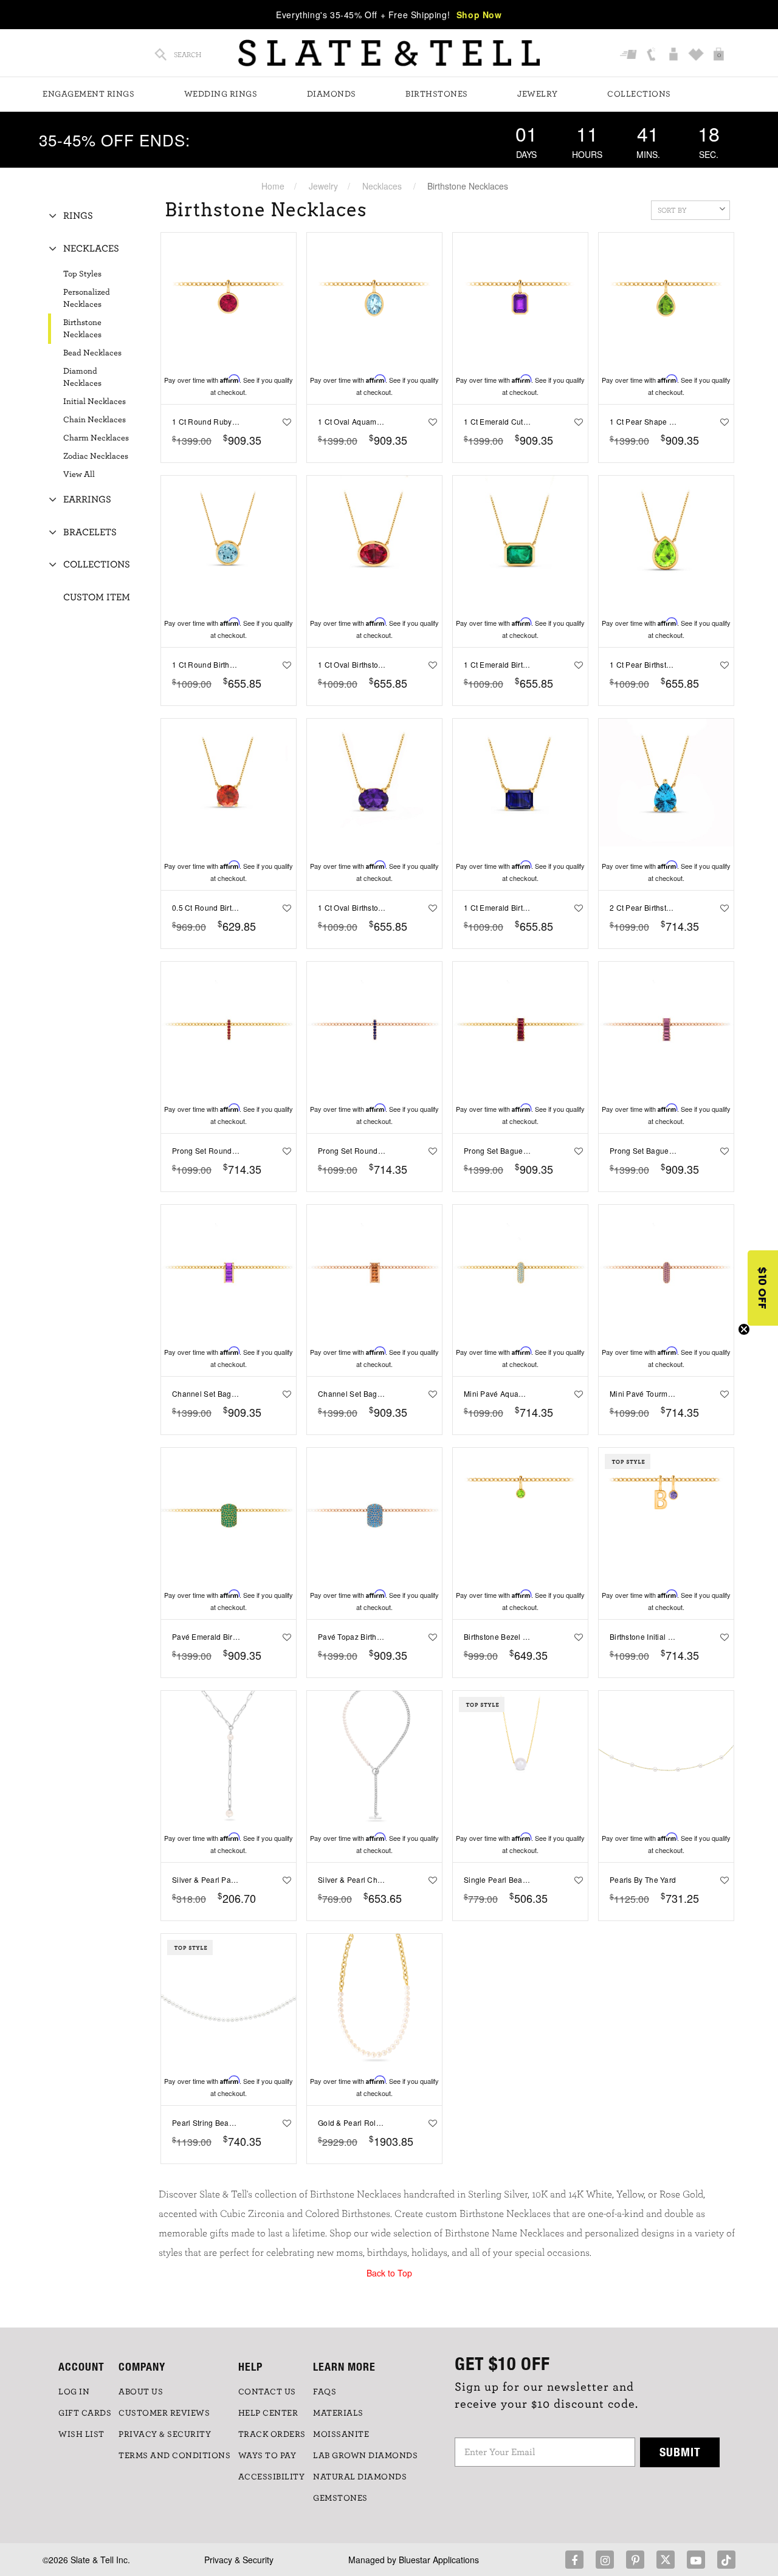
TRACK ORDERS (272, 2434)
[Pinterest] (635, 2560)
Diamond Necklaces (82, 377)
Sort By (672, 210)
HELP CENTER (268, 2413)
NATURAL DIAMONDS (360, 2477)
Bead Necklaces (92, 353)
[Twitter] (666, 2560)
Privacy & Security (239, 2560)
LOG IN (74, 2392)
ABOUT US (141, 2392)
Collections (639, 94)
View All (79, 474)
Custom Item (97, 597)
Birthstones (437, 94)
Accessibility (272, 2477)
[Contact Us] (652, 55)
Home (273, 186)
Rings (78, 216)
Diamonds (332, 94)
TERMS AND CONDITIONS (174, 2456)
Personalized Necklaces (87, 298)
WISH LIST (81, 2434)
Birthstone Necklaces (82, 329)
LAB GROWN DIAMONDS (365, 2456)
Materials (338, 2413)
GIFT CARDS (85, 2413)
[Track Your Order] (630, 55)
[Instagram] (605, 2560)
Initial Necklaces (95, 402)
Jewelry (538, 94)
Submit (680, 2452)
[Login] (675, 55)
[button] (763, 1288)
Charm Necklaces (96, 438)
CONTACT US (267, 2392)
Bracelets (90, 532)
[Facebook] (574, 2560)
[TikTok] (726, 2560)
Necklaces (382, 186)
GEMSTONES (340, 2498)
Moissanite (341, 2434)
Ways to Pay (267, 2456)
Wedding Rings (221, 94)
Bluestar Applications (439, 2560)
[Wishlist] (697, 55)
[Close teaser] (744, 1329)
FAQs (325, 2392)
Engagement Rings (88, 94)
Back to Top (389, 2273)
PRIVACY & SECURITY (165, 2434)
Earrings (87, 499)
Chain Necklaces (95, 420)
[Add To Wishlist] (285, 422)
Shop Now (479, 15)
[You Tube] (696, 2560)
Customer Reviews (164, 2413)
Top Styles (82, 274)
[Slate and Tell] (389, 53)
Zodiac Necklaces (96, 456)
